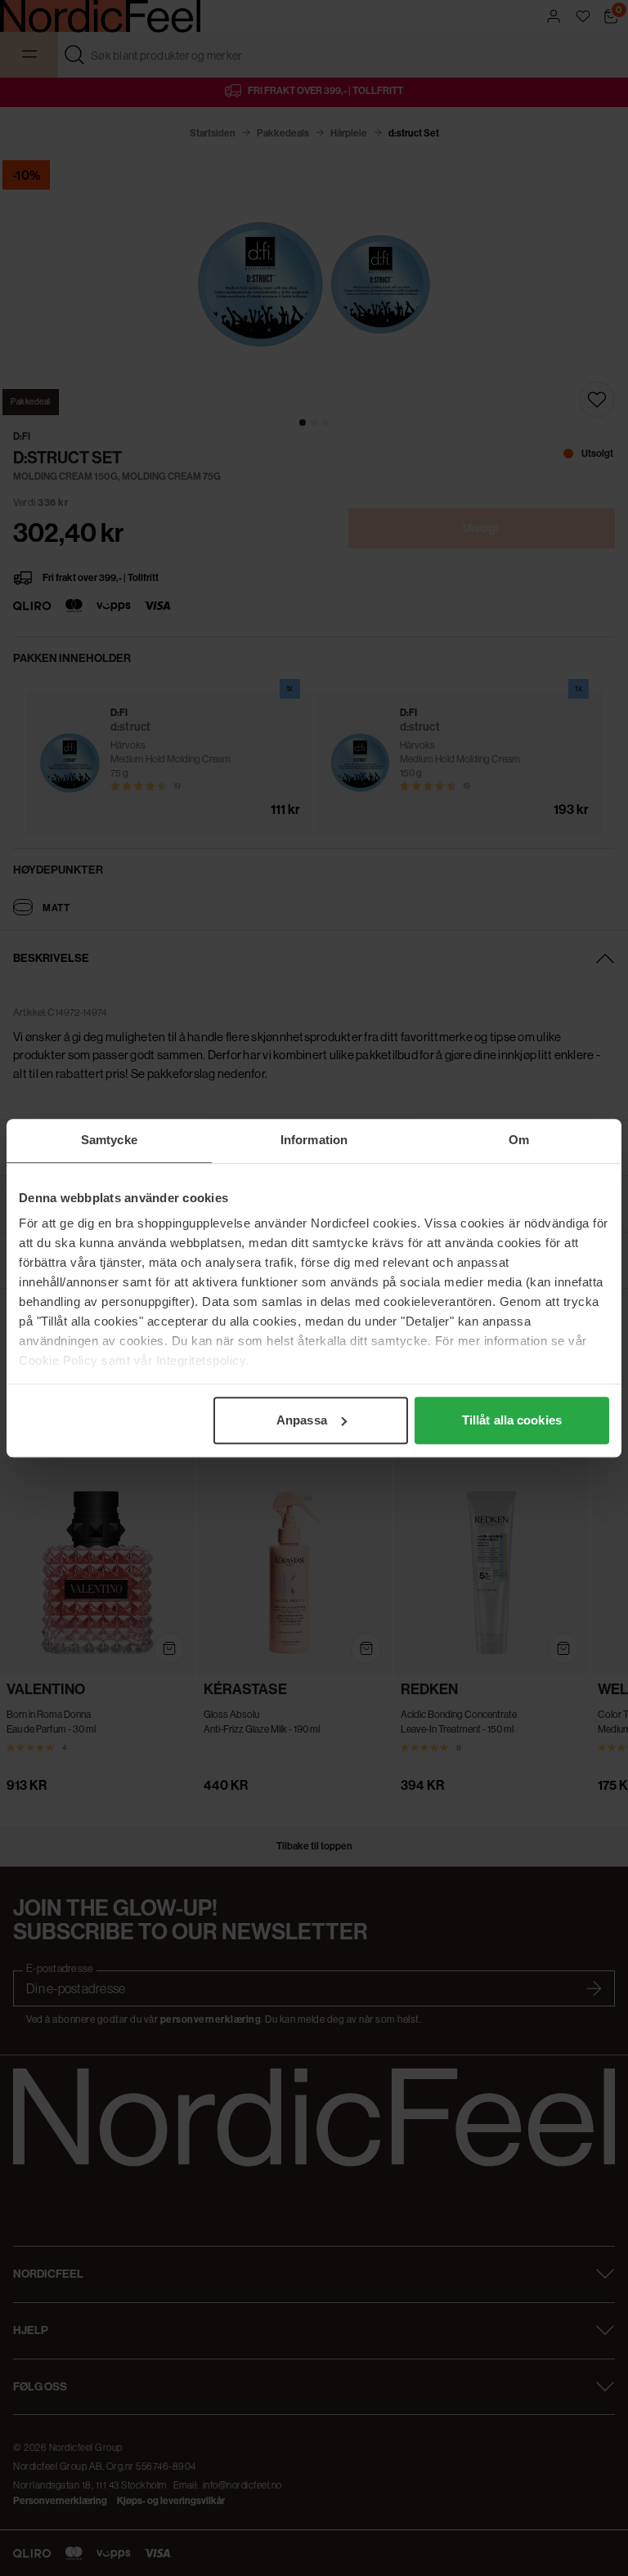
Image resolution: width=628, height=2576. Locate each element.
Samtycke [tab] (109, 1140)
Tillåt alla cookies (512, 1420)
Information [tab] (314, 1140)
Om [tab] (519, 1140)
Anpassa (302, 1420)
